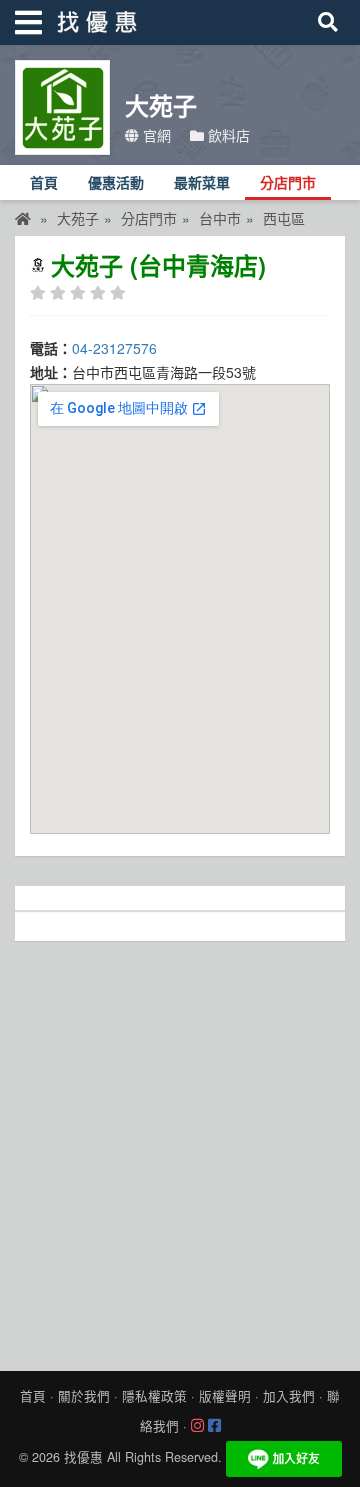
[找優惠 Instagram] (197, 1426)
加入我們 (289, 1396)
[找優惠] (23, 218)
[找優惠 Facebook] (214, 1426)
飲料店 (227, 135)
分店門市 (288, 183)
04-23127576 (114, 348)
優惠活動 (116, 183)
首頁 (44, 183)
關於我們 (84, 1396)
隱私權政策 (154, 1396)
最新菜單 (202, 183)
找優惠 (83, 1457)
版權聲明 (225, 1396)
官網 (155, 135)
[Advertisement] (180, 1151)
